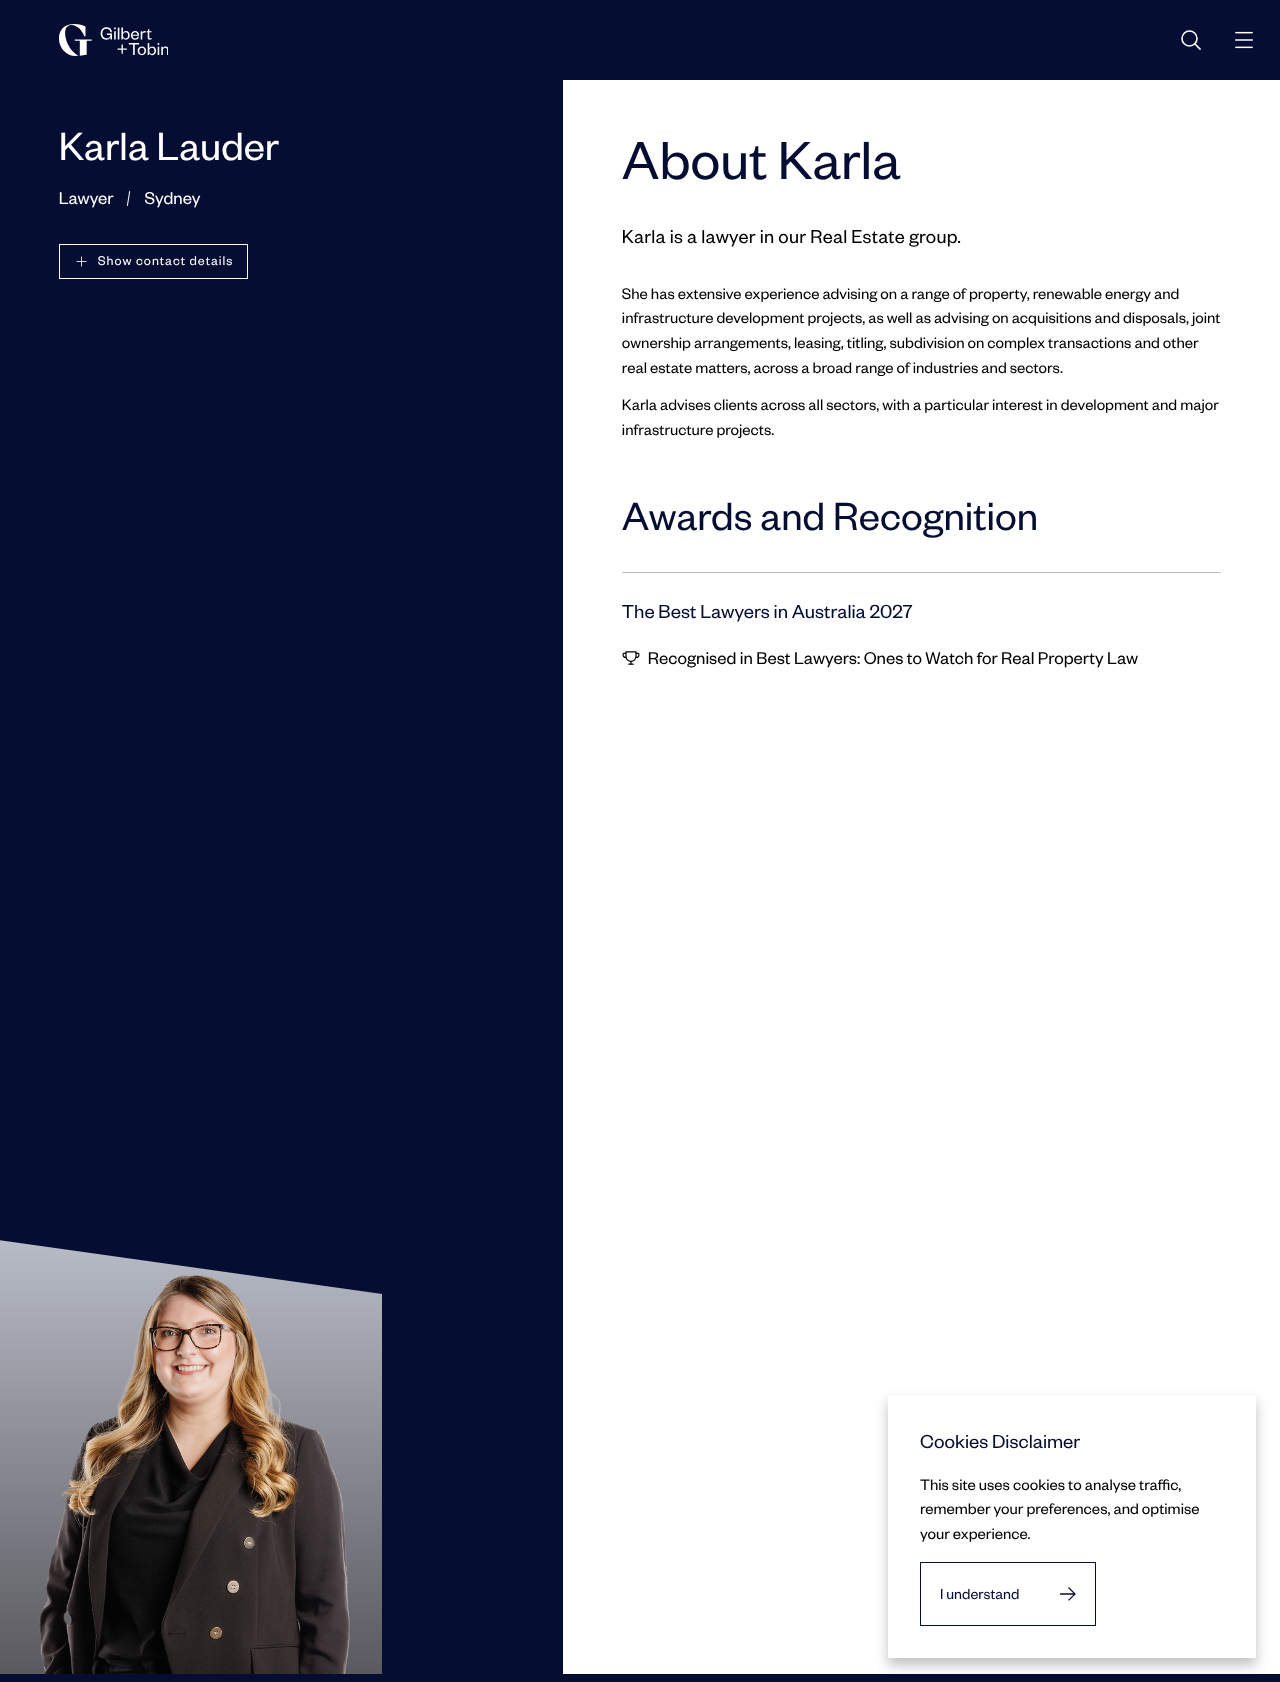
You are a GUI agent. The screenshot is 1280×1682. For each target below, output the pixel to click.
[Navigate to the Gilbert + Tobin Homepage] (114, 40)
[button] (154, 261)
